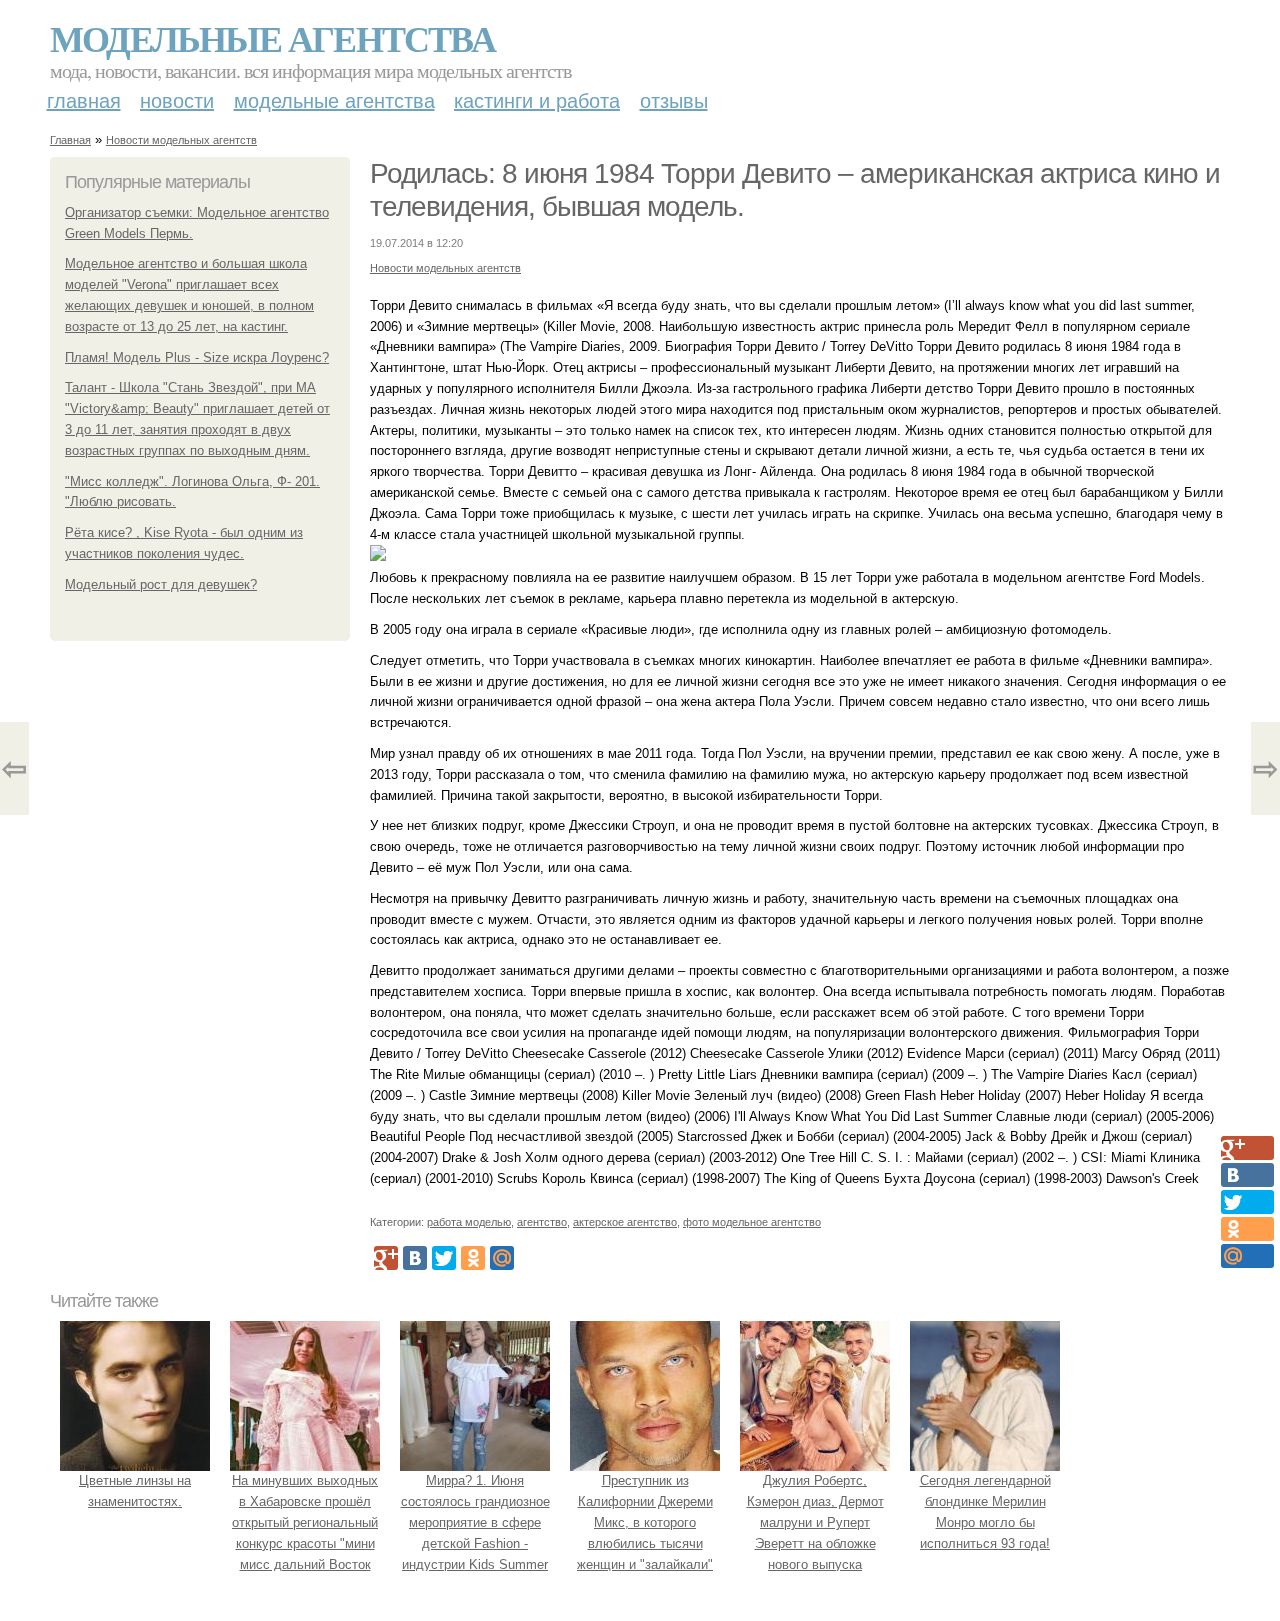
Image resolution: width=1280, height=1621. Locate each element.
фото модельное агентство (752, 1222)
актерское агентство (625, 1222)
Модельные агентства (272, 38)
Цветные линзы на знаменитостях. (135, 1491)
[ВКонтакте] (415, 1258)
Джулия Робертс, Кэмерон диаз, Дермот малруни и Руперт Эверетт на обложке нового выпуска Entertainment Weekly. (815, 1532)
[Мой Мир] (502, 1258)
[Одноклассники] (473, 1258)
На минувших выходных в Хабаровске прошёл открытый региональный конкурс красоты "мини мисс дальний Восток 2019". (305, 1532)
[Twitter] (444, 1258)
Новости (177, 101)
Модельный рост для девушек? (161, 584)
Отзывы (674, 101)
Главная (84, 101)
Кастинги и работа (537, 101)
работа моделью (469, 1222)
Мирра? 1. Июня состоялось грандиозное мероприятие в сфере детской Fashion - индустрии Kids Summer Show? (475, 1532)
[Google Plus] (386, 1258)
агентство (542, 1222)
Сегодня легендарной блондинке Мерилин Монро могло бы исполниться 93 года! (985, 1511)
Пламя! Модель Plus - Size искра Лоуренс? (197, 357)
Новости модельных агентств (181, 140)
